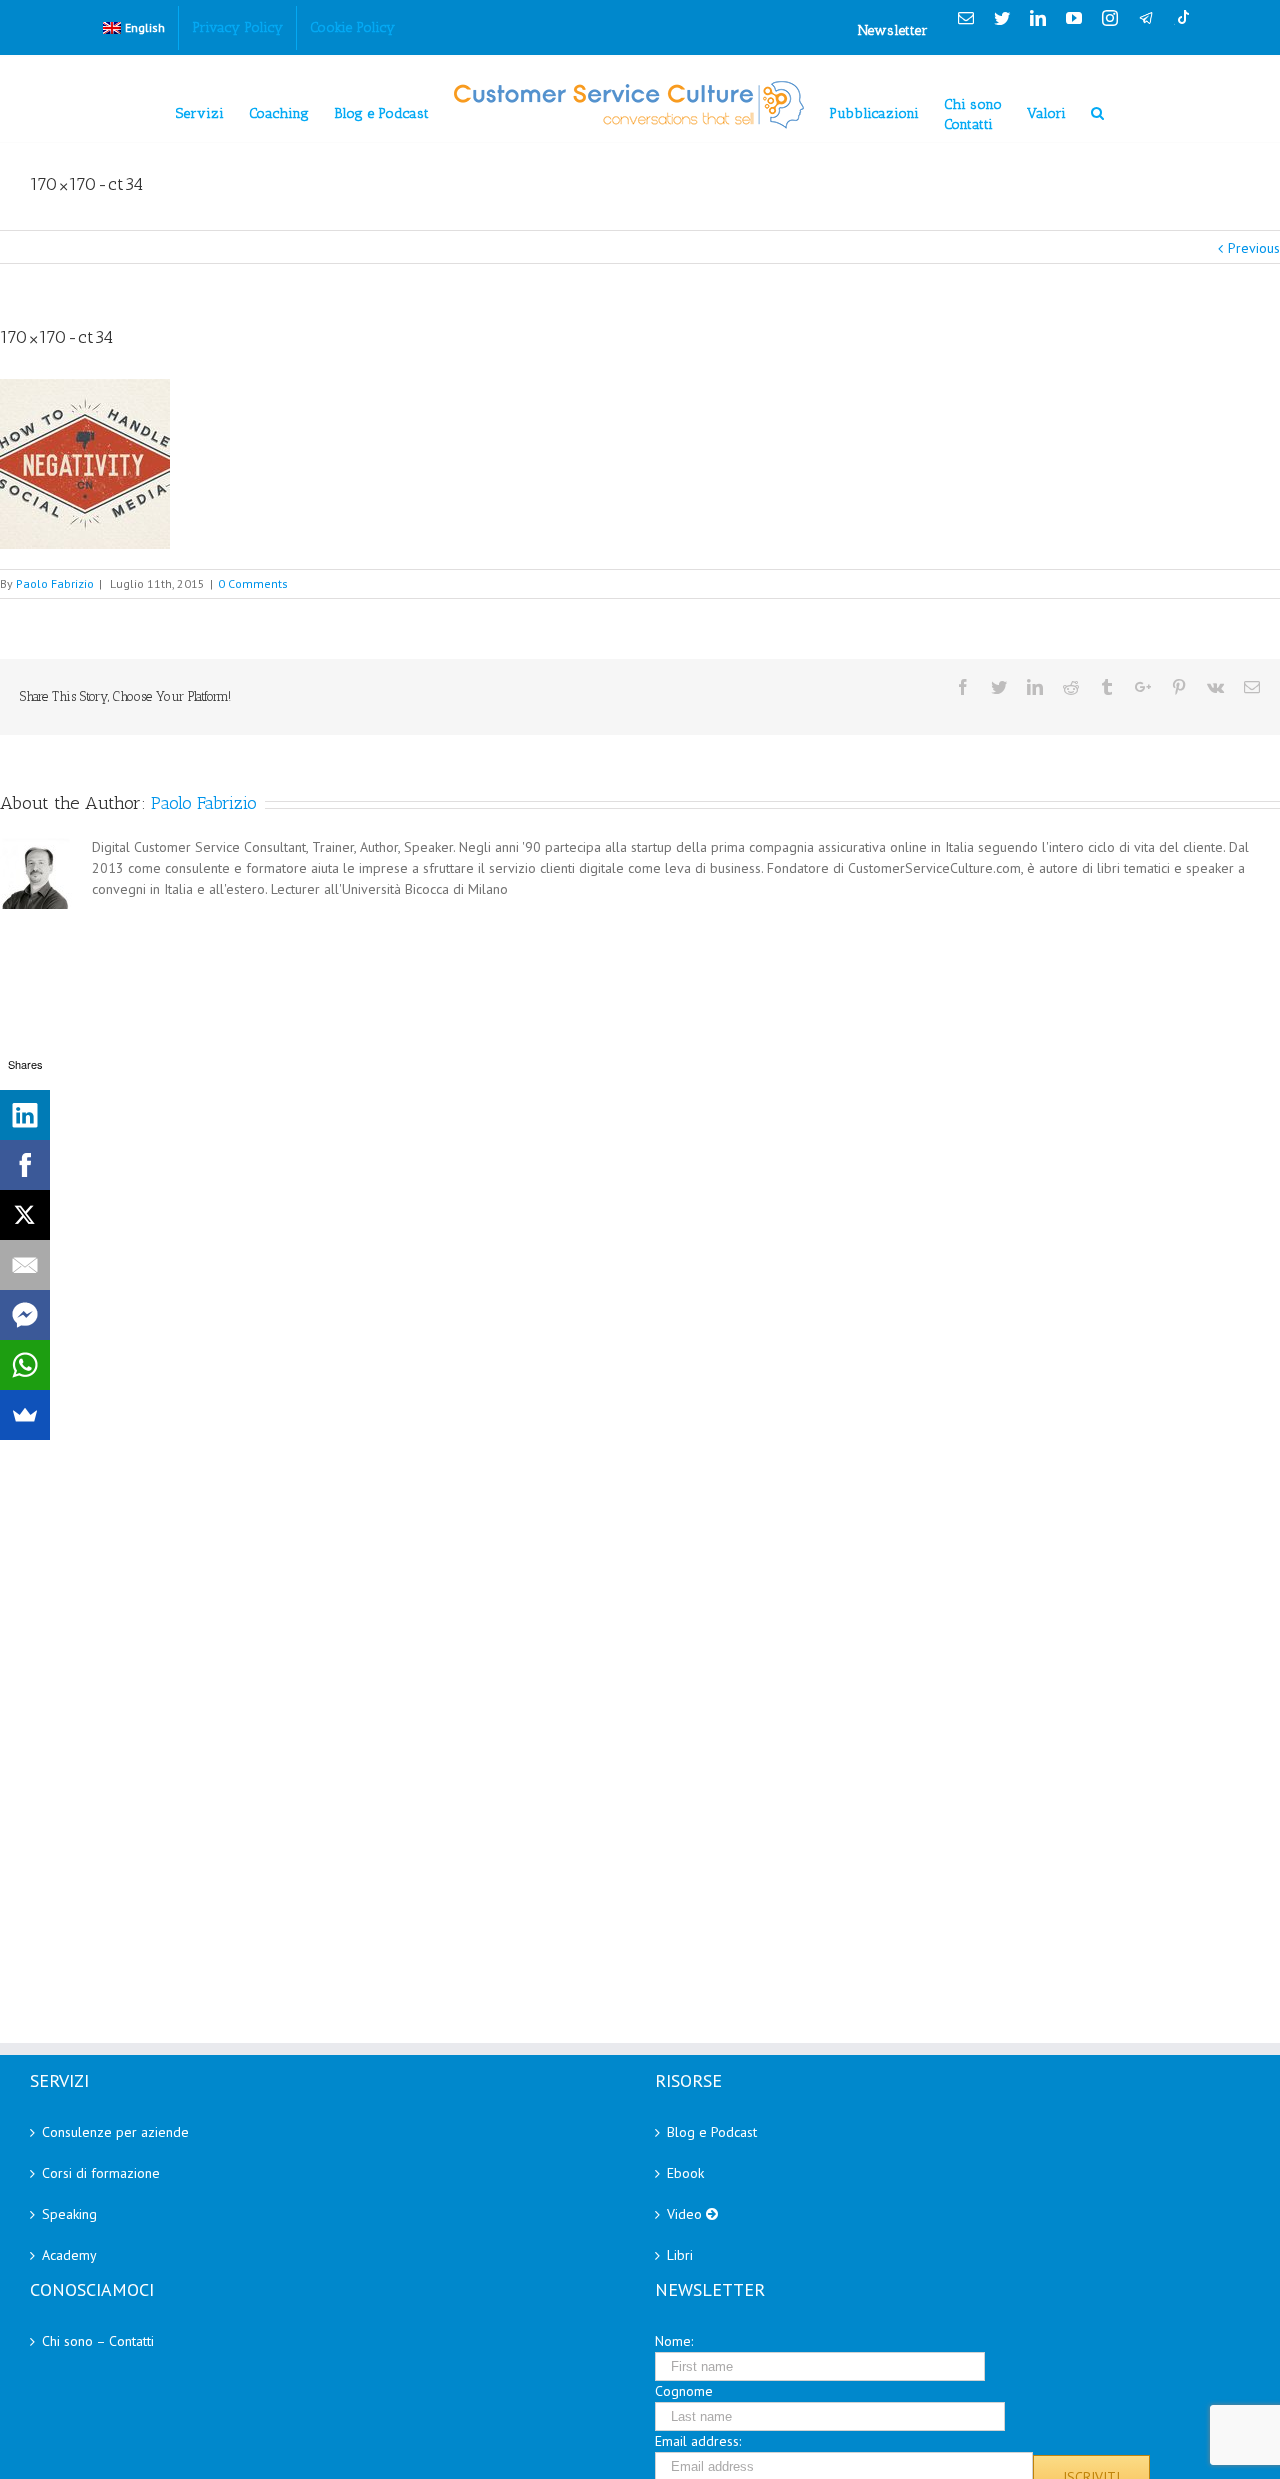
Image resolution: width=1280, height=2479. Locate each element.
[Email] (25, 1265)
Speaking (69, 2214)
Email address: (698, 2441)
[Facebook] (25, 1165)
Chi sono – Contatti (98, 2341)
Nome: (674, 2341)
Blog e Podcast (712, 2132)
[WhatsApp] (25, 1365)
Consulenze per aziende (115, 2132)
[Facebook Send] (25, 1315)
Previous (1254, 248)
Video (686, 2214)
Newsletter (893, 30)
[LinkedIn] (25, 1115)
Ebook (685, 2173)
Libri (680, 2255)
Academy (69, 2255)
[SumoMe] (25, 1415)
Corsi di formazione (101, 2173)
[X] (25, 1215)
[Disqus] (640, 1164)
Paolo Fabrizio (55, 583)
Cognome (684, 2391)
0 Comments (253, 583)
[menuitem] (134, 28)
